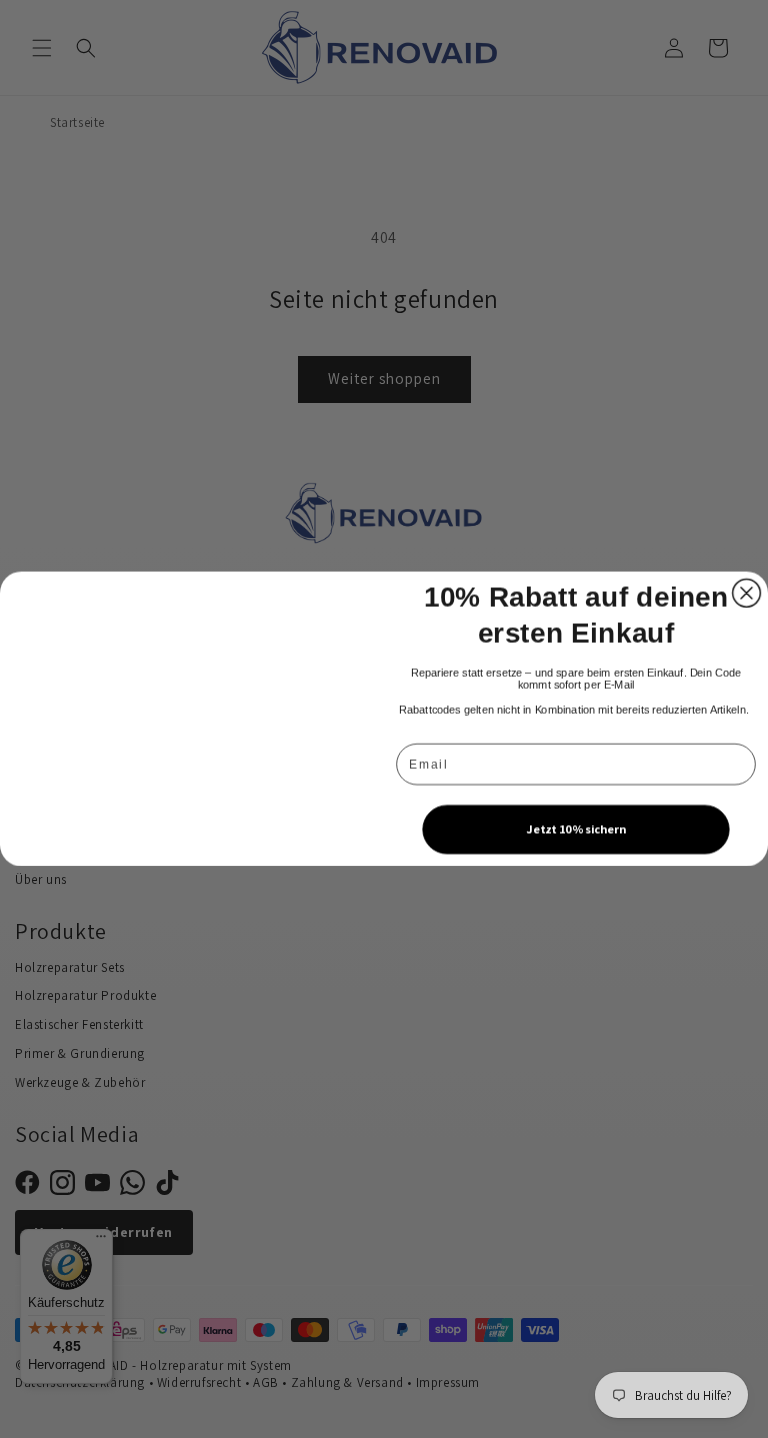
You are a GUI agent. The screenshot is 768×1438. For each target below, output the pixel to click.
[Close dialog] (747, 593)
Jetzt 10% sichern (575, 829)
